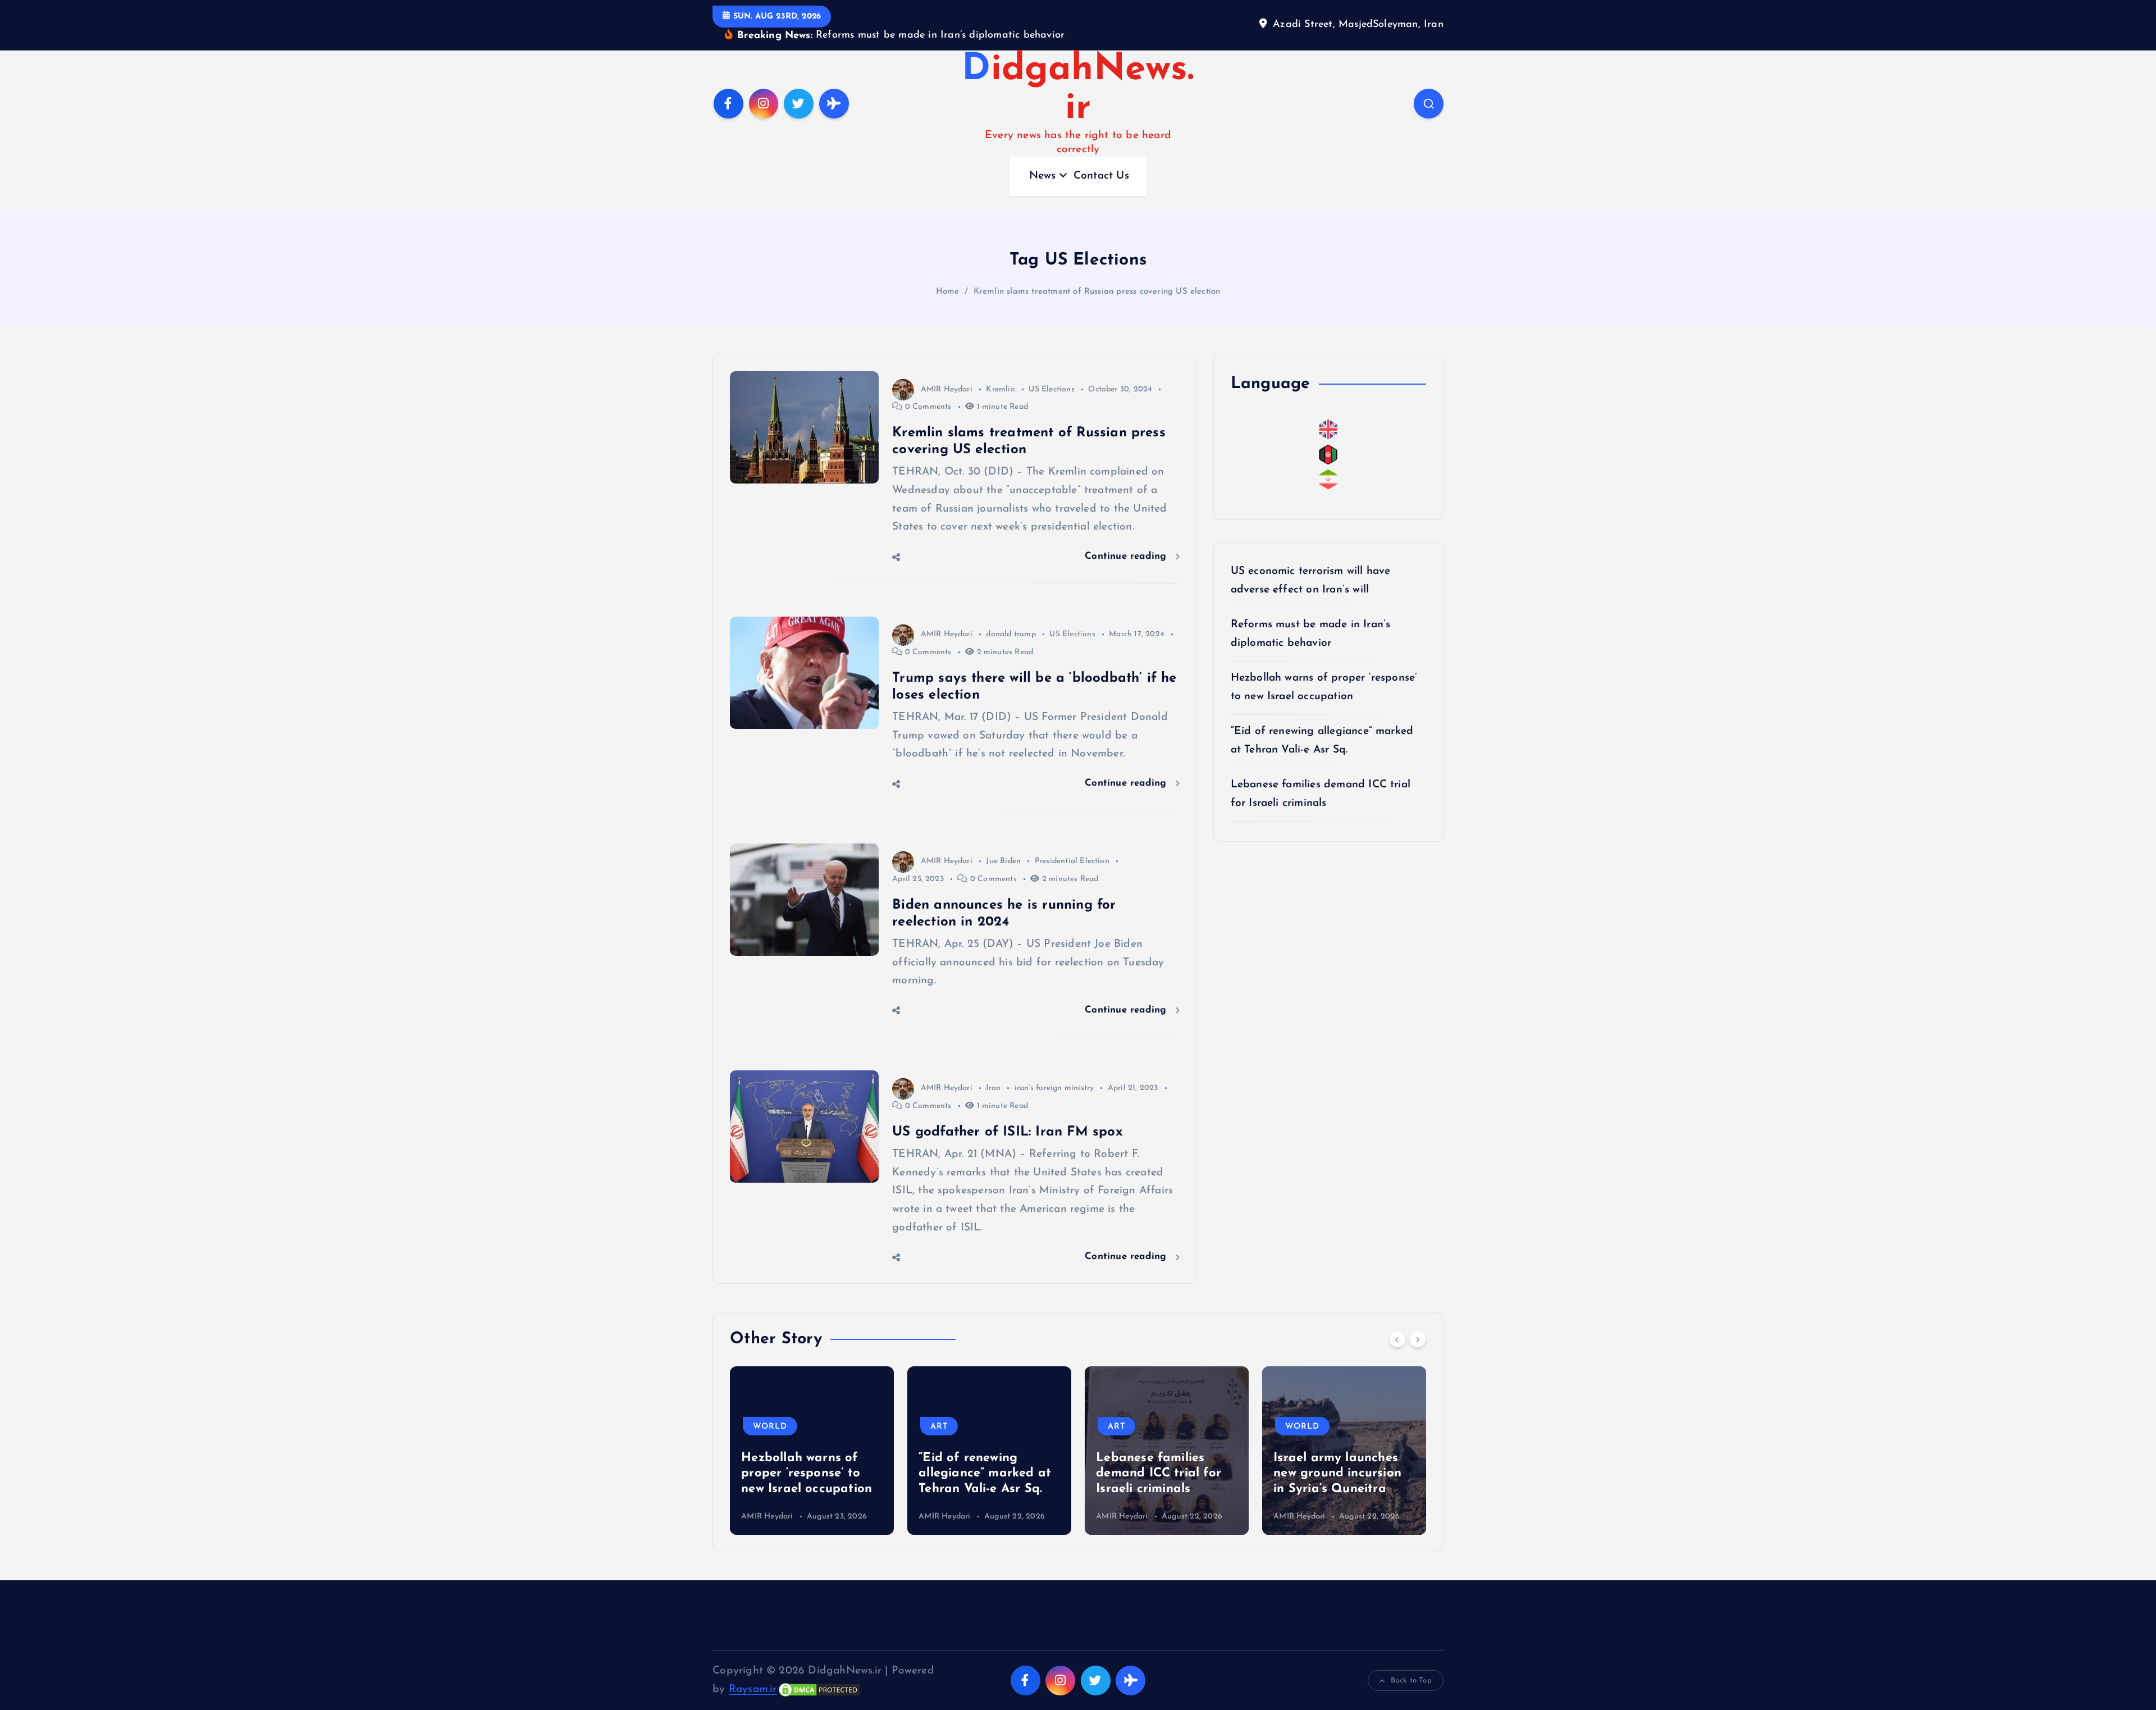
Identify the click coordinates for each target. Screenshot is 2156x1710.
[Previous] (1397, 1322)
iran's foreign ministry (1054, 1071)
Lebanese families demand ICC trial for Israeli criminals (981, 1456)
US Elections (1051, 372)
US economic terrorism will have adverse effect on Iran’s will (1341, 1456)
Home (948, 274)
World (1125, 1409)
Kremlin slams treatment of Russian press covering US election (1097, 274)
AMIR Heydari (947, 372)
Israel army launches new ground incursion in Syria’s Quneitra (1160, 1456)
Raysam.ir (753, 1672)
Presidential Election (1072, 844)
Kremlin (1000, 372)
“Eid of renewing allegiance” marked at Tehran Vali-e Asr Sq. (807, 1456)
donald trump (1011, 617)
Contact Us (1101, 159)
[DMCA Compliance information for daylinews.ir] (819, 1672)
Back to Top (1411, 1663)
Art (762, 1409)
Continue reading (1127, 539)
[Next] (1418, 1322)
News (1043, 159)
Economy (1309, 1409)
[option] (812, 1433)
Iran (993, 1071)
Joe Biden (1003, 844)
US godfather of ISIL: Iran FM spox (1008, 1115)
